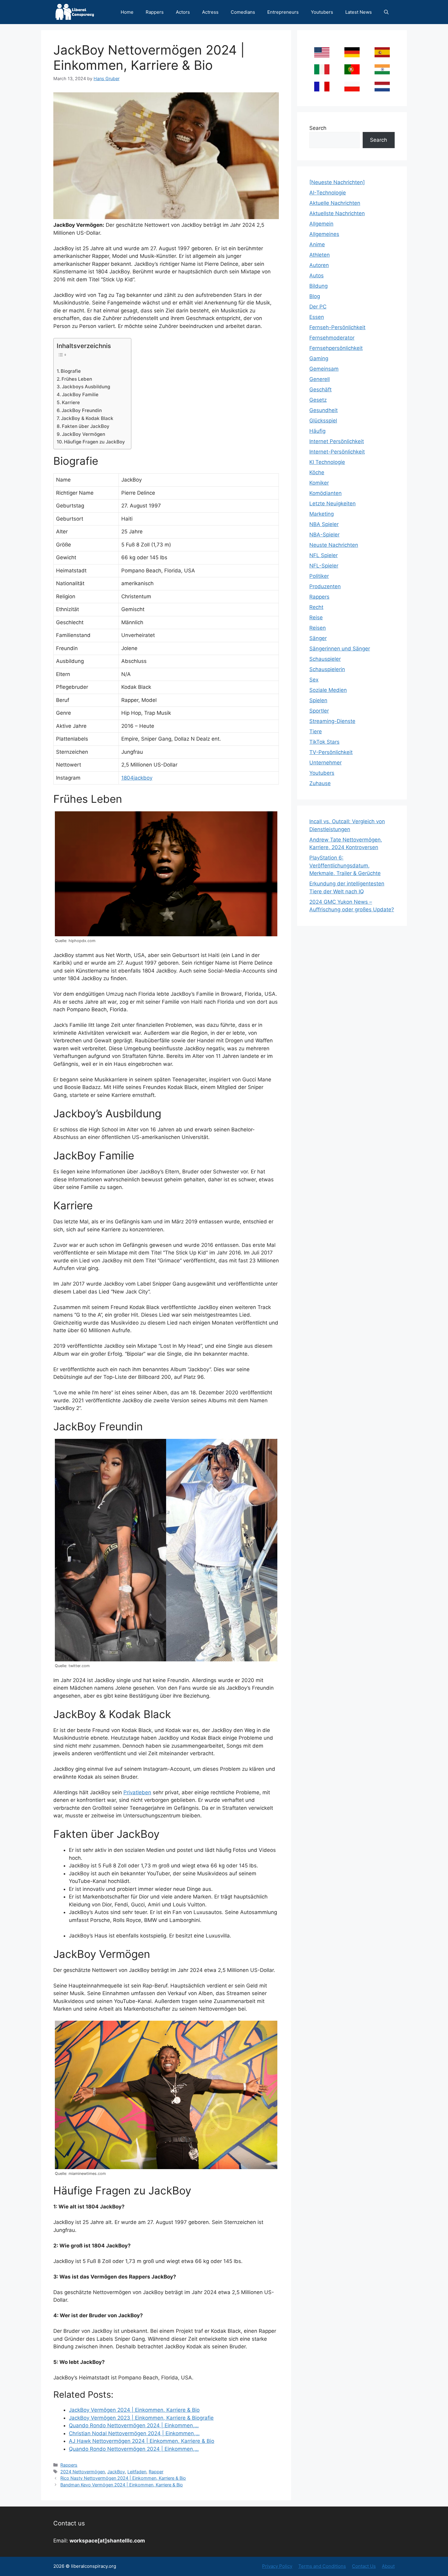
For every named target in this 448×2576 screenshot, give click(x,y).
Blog (315, 296)
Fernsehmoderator (332, 338)
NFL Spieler (324, 555)
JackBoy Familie (80, 395)
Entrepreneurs (283, 12)
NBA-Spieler (324, 535)
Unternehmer (325, 763)
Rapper (156, 2472)
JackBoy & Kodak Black (87, 418)
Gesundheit (324, 410)
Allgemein (321, 224)
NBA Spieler (324, 524)
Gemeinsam (324, 369)
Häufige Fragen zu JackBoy (94, 442)
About (388, 2566)
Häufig (317, 431)
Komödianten (325, 493)
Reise (316, 617)
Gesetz (318, 400)
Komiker (319, 483)
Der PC (318, 307)
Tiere (316, 731)
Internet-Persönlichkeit (337, 452)
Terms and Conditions (322, 2566)
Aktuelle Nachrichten (335, 203)
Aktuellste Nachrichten (337, 213)
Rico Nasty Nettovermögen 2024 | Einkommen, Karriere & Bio (123, 2478)
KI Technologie (327, 462)
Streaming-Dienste (332, 721)
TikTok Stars (324, 742)
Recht (316, 607)
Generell (320, 379)
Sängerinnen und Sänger (340, 649)
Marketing (322, 514)
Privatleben (137, 1792)
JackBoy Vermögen (84, 434)
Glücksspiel (323, 421)
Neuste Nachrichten (334, 545)
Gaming (319, 358)
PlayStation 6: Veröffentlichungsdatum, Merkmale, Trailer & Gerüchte (345, 865)
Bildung (318, 286)
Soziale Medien (328, 690)
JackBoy (116, 2472)
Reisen (318, 628)
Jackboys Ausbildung (86, 387)
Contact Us (364, 2566)
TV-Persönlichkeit (331, 752)
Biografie (71, 371)
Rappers (155, 12)
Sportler (319, 711)
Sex (314, 680)
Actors (183, 12)
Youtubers (322, 12)
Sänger (318, 638)
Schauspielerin (327, 669)
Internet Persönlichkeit (337, 441)
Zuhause (320, 783)
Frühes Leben (77, 379)
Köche (317, 472)
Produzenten (325, 586)
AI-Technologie (328, 193)
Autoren (319, 265)
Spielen (318, 700)
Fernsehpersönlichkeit (336, 348)
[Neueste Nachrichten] (337, 182)
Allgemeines (324, 234)
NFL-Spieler (324, 566)
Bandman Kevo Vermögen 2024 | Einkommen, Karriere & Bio (122, 2485)
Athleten (320, 255)
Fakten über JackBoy (86, 426)
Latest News (359, 12)
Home (127, 12)
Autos (316, 276)
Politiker (319, 576)
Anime (317, 244)
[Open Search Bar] (386, 12)
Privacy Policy (277, 2566)
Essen (317, 317)
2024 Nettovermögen (83, 2472)
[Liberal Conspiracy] (74, 12)
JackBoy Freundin (82, 410)
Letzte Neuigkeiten (332, 503)
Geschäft (320, 390)
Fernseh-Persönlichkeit (337, 327)
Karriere (71, 402)
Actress (210, 12)
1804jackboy (137, 778)
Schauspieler (325, 659)
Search (318, 128)
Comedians (243, 12)
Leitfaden (137, 2472)
